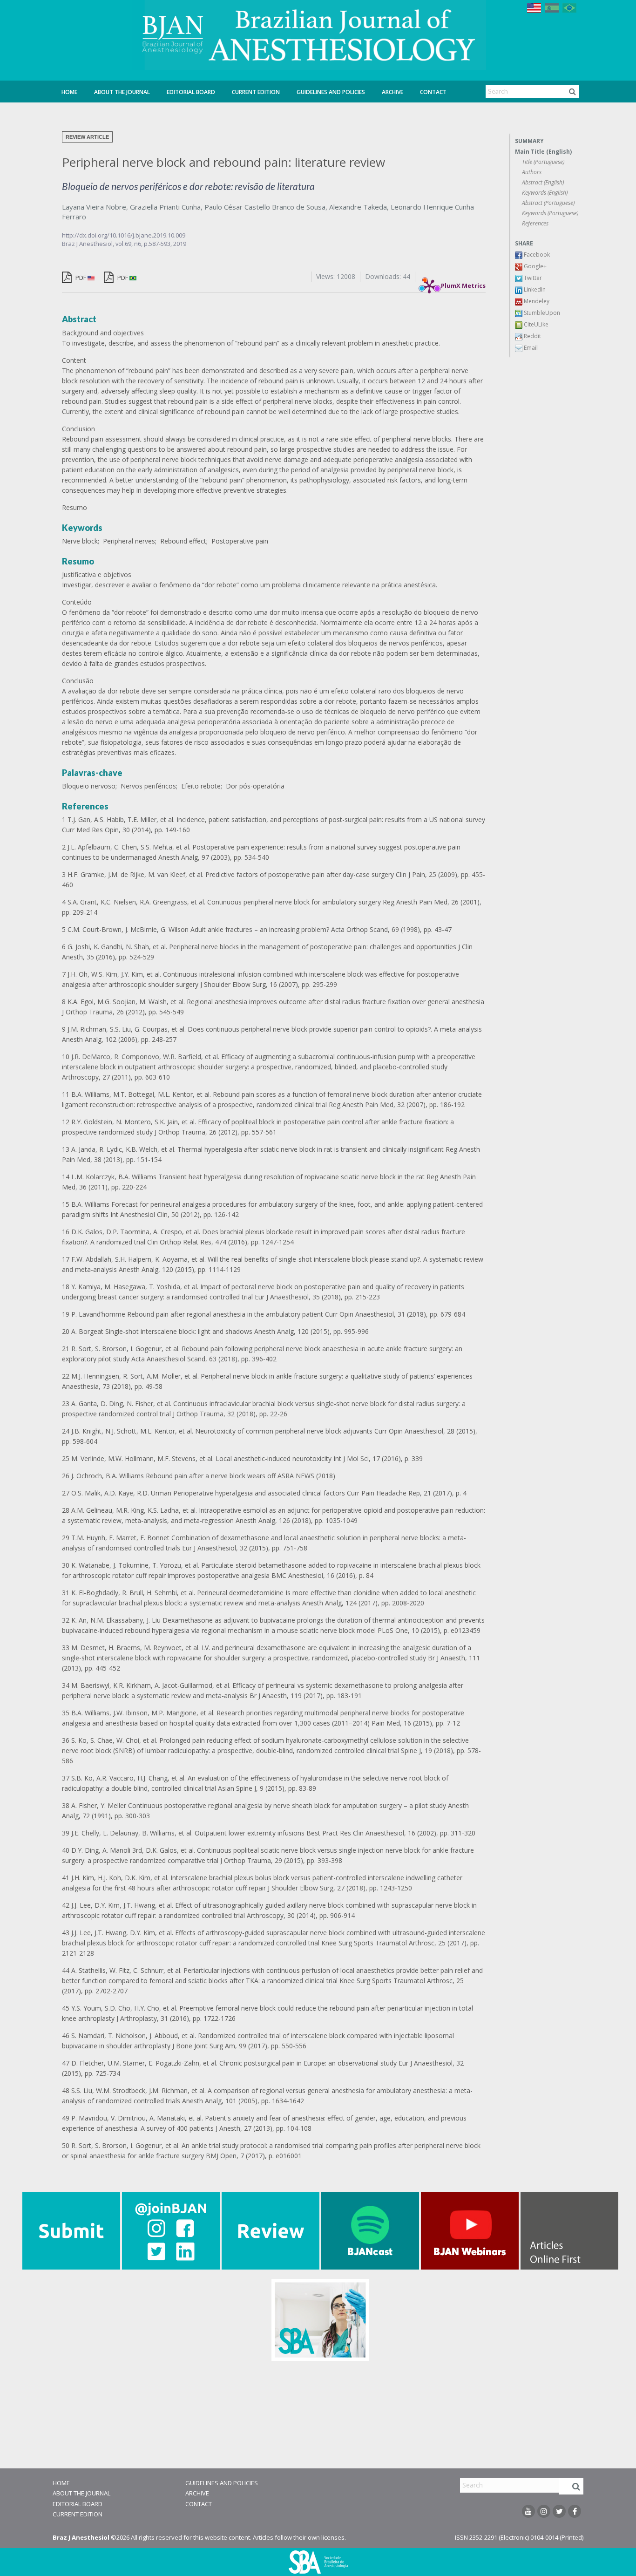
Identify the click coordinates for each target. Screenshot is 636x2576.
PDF (81, 278)
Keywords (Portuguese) (550, 213)
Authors (532, 172)
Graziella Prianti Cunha (165, 207)
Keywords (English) (545, 193)
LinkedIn (534, 289)
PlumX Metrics (463, 283)
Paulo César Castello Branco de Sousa (265, 207)
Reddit (532, 336)
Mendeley (536, 301)
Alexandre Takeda (358, 207)
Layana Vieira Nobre (94, 207)
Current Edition (256, 92)
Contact (433, 92)
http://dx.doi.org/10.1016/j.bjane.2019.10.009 (124, 235)
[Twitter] (559, 2511)
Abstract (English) (543, 182)
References (535, 223)
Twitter (532, 278)
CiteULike (535, 324)
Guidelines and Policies (331, 92)
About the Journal (122, 92)
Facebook (536, 255)
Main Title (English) (543, 152)
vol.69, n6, (130, 244)
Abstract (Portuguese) (548, 203)
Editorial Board (191, 92)
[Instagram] (544, 2511)
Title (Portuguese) (543, 162)
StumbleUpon (541, 313)
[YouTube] (528, 2511)
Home (69, 92)
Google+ (535, 266)
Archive (392, 92)
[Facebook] (575, 2511)
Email (530, 348)
